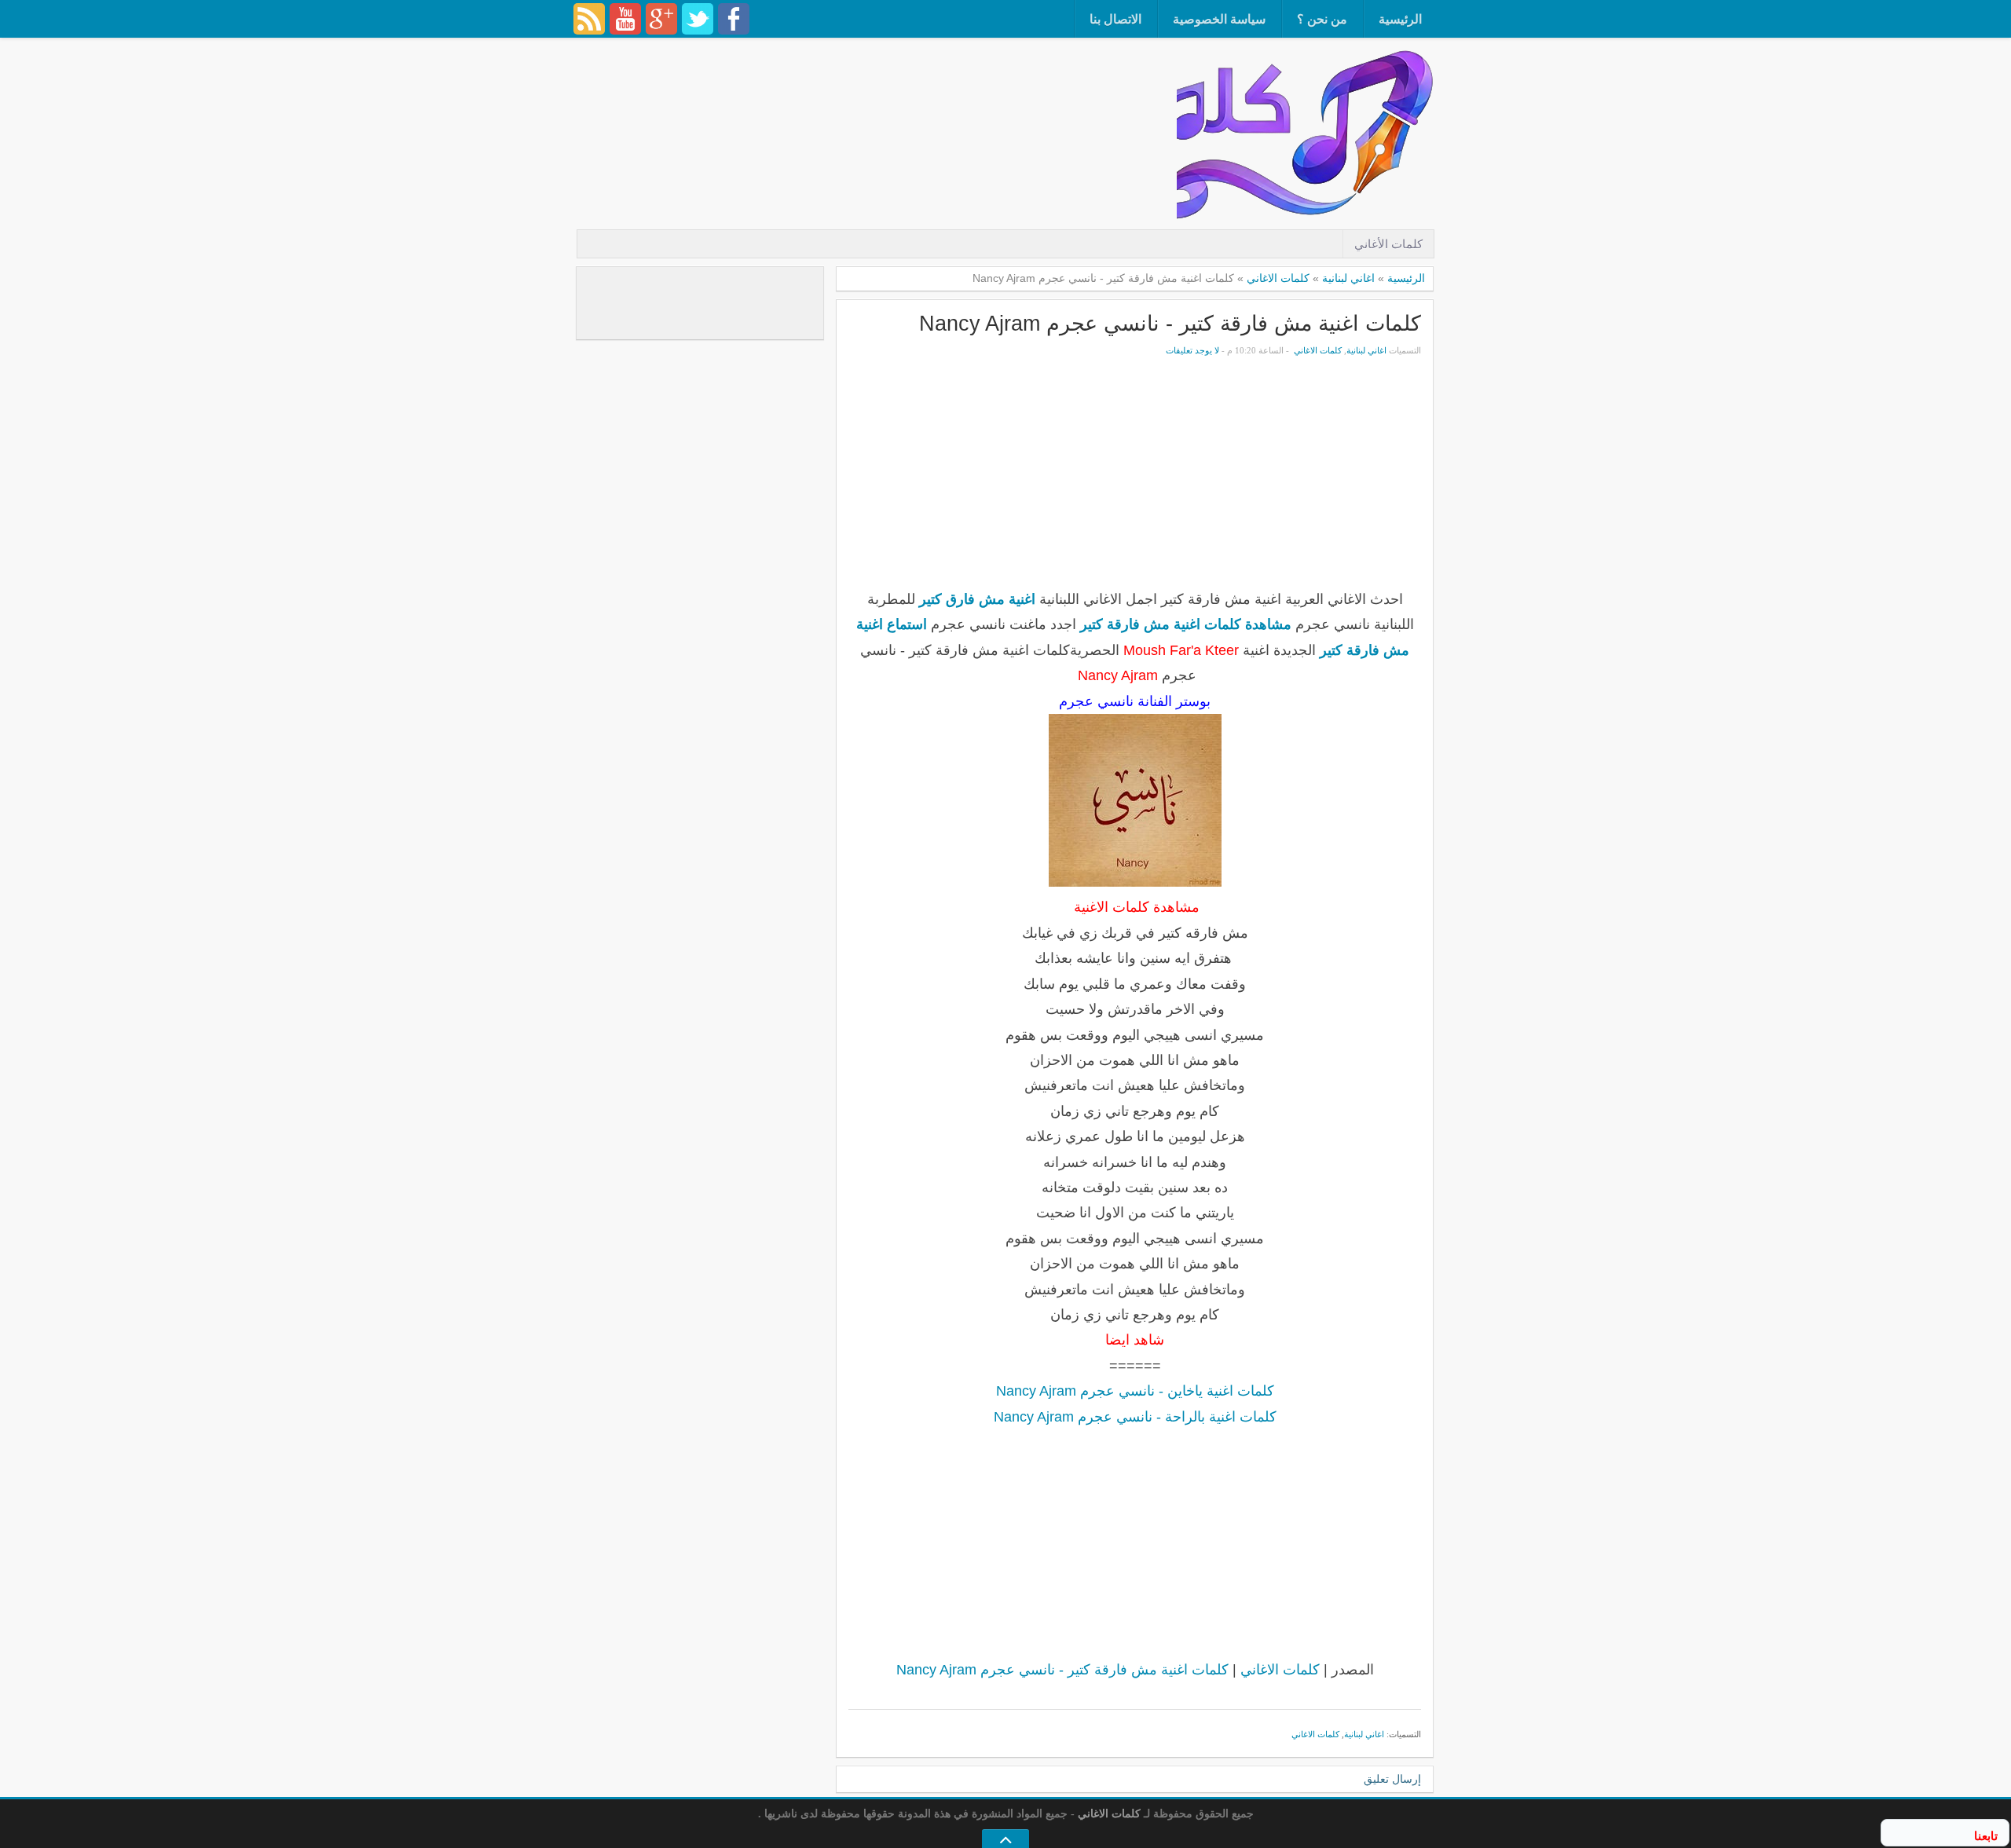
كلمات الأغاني (1388, 244)
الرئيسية (1400, 19)
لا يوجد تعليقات (1192, 350)
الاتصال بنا (1115, 19)
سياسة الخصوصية (1219, 19)
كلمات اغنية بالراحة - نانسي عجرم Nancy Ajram (1135, 1417)
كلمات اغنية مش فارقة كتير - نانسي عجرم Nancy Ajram (1170, 323)
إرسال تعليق (1392, 1779)
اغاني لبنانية (1348, 278)
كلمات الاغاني (1278, 278)
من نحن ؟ (1322, 19)
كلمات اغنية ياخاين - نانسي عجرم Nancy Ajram (1135, 1391)
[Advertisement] (891, 90)
